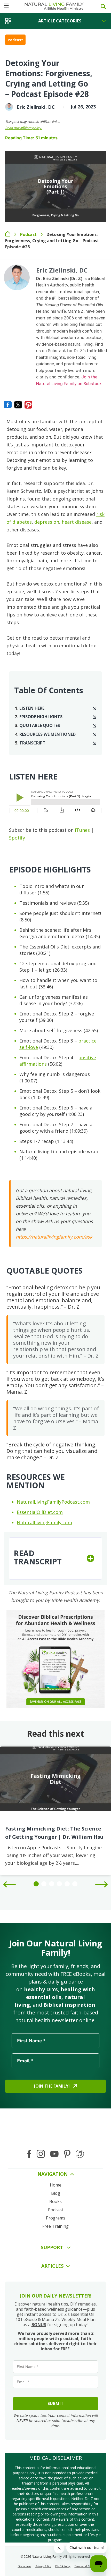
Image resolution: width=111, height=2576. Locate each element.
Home (8, 234)
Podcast (15, 40)
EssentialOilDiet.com (40, 1512)
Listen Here (32, 708)
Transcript (32, 743)
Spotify (17, 838)
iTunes (82, 830)
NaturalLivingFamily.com (44, 1522)
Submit (55, 2403)
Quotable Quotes (40, 726)
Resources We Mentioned (47, 734)
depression (47, 522)
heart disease (77, 522)
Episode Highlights (41, 717)
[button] (55, 1558)
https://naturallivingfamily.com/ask (54, 1237)
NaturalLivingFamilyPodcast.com (53, 1502)
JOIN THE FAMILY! (52, 2086)
